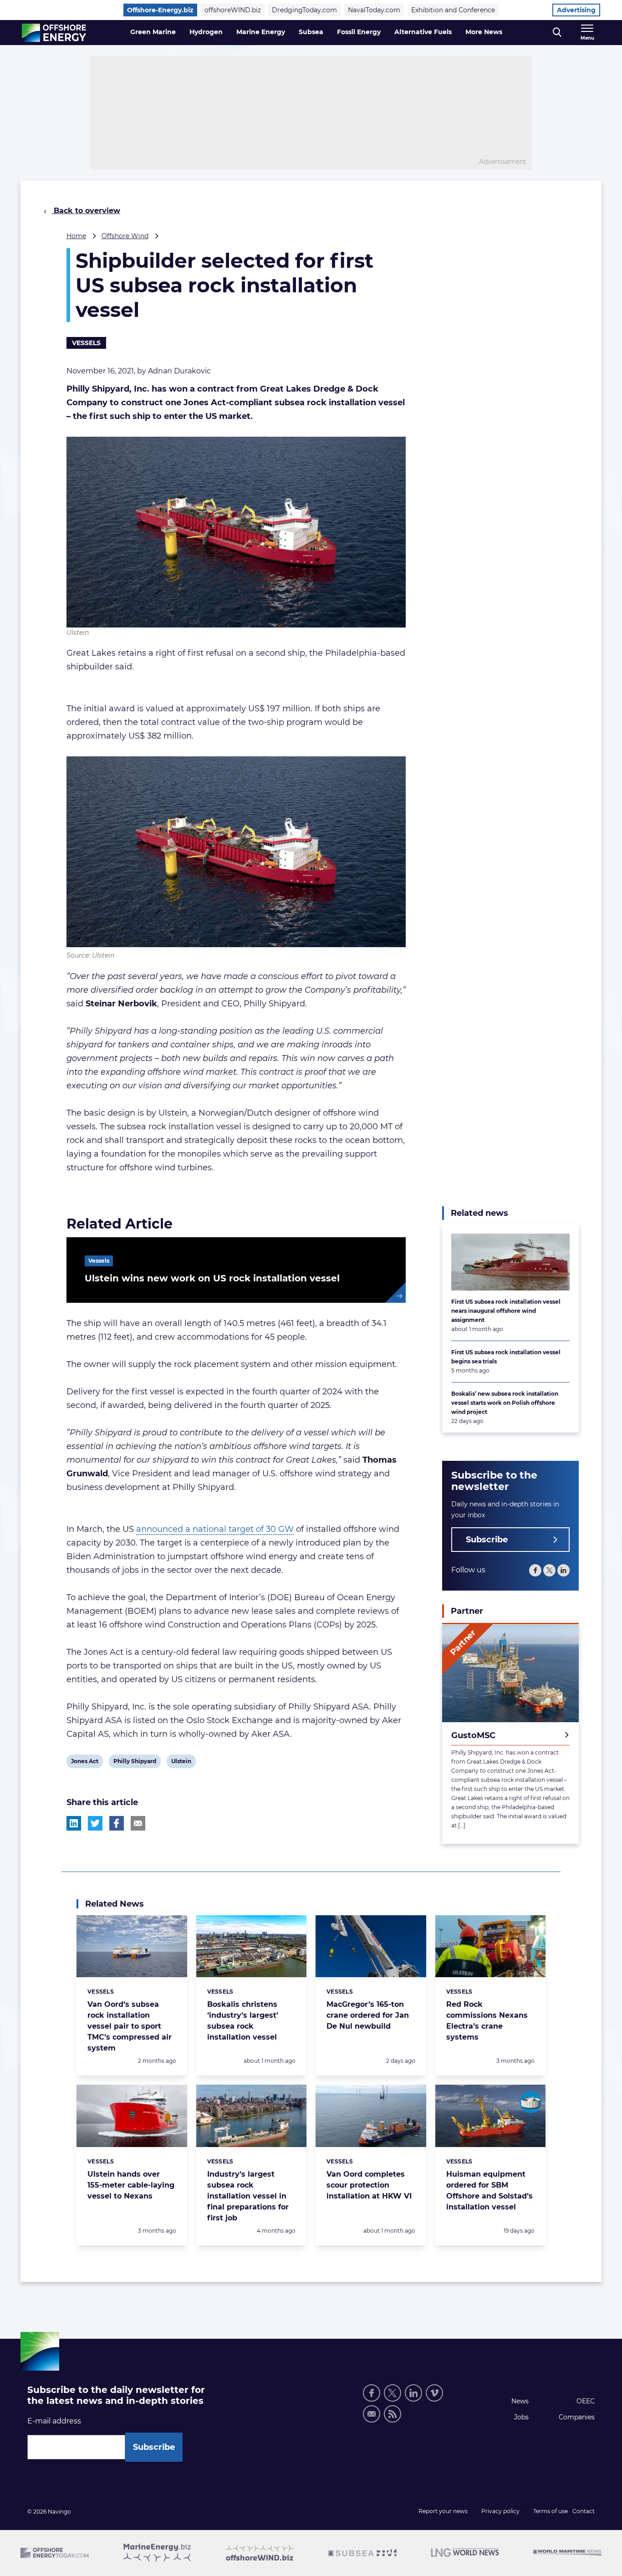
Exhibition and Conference (453, 10)
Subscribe (487, 1540)
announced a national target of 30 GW (215, 1529)
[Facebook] (535, 1571)
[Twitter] (549, 1571)
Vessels (86, 343)
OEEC (586, 2401)
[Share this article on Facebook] (117, 1823)
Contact (584, 2511)
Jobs (521, 2417)
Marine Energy (261, 32)
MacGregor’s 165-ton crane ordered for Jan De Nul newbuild (368, 2015)
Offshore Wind (125, 236)
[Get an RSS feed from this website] (393, 2414)
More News (484, 32)
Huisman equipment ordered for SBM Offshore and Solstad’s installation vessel (489, 2191)
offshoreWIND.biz (233, 10)
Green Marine (153, 32)
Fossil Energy (359, 32)
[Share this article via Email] (138, 1823)
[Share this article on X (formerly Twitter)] (95, 1823)
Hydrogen (206, 32)
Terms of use (551, 2511)
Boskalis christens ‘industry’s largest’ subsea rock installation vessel (243, 2021)
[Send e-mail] (372, 2414)
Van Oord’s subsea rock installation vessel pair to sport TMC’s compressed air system (130, 2026)
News (520, 2401)
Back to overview (86, 211)
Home (76, 236)
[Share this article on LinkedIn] (74, 1823)
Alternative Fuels (423, 32)
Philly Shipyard (135, 1763)
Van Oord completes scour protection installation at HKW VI (369, 2185)
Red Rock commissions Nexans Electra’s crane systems (487, 2021)
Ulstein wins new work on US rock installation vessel (212, 1278)
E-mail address (54, 2421)
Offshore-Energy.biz (160, 10)
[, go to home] (54, 33)
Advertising (576, 10)
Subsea (311, 32)
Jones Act (84, 1763)
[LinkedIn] (563, 1571)
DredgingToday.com (304, 10)
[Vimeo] (434, 2393)
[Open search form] (557, 33)
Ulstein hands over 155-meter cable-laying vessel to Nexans (131, 2185)
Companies (577, 2417)
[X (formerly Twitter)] (393, 2393)
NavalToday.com (374, 10)
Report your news (443, 2511)
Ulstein (181, 1763)
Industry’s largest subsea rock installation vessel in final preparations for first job (248, 2196)
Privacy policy (500, 2511)
